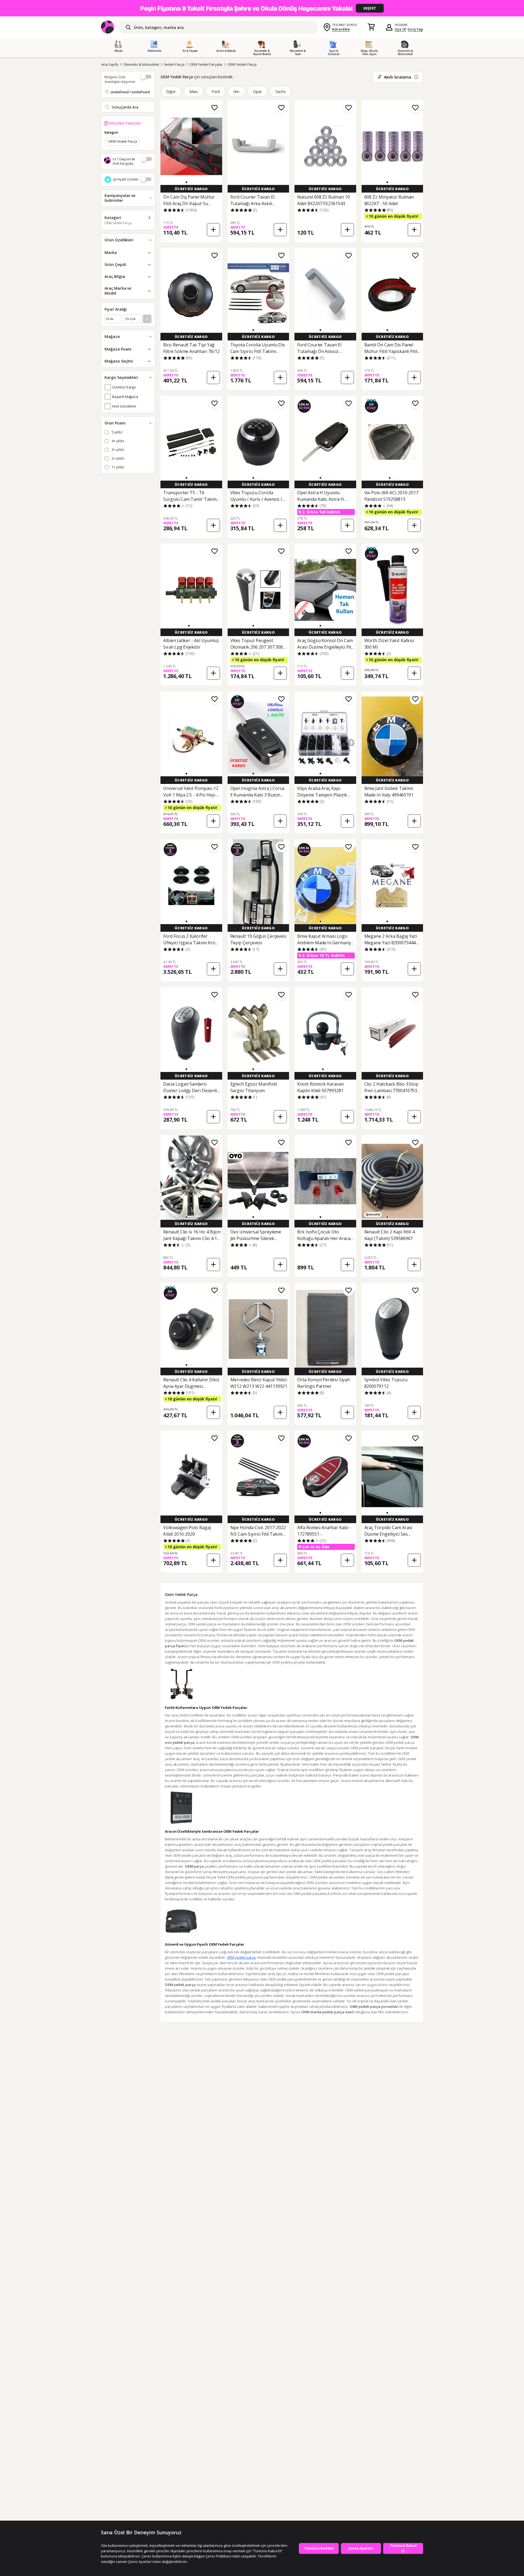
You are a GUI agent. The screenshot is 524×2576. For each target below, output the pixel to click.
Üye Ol (400, 29)
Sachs (281, 92)
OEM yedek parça (241, 1957)
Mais (194, 92)
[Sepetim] (371, 27)
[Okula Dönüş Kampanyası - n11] (262, 8)
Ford (216, 92)
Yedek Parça (174, 64)
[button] (186, 182)
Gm (236, 92)
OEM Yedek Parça (242, 64)
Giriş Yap (415, 29)
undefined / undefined (130, 92)
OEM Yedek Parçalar (206, 64)
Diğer (171, 92)
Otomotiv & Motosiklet (141, 64)
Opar (257, 92)
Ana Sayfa (110, 64)
